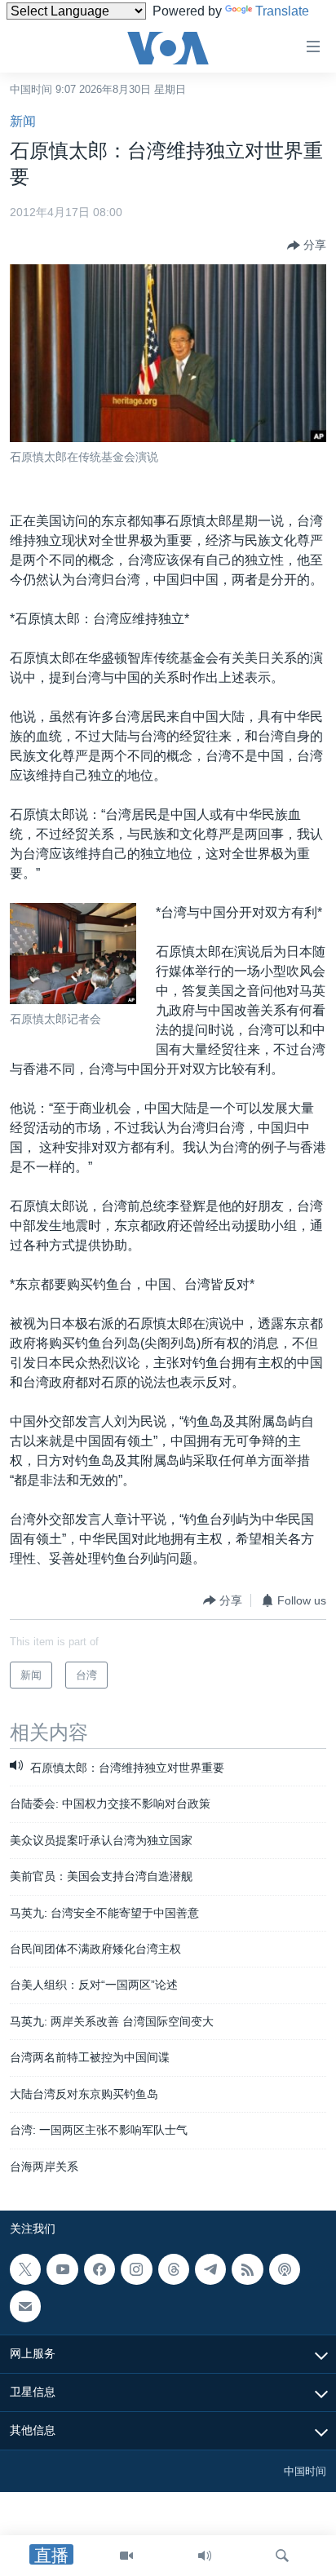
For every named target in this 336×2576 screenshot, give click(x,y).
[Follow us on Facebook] (99, 2269)
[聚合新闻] (247, 2269)
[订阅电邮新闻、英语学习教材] (25, 2306)
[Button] (307, 246)
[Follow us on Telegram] (210, 2269)
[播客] (285, 2269)
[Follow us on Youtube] (62, 2269)
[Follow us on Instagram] (136, 2269)
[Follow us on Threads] (174, 2269)
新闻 (23, 121)
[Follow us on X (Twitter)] (25, 2269)
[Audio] (205, 2556)
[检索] (282, 2556)
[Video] (126, 2556)
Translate (282, 11)
